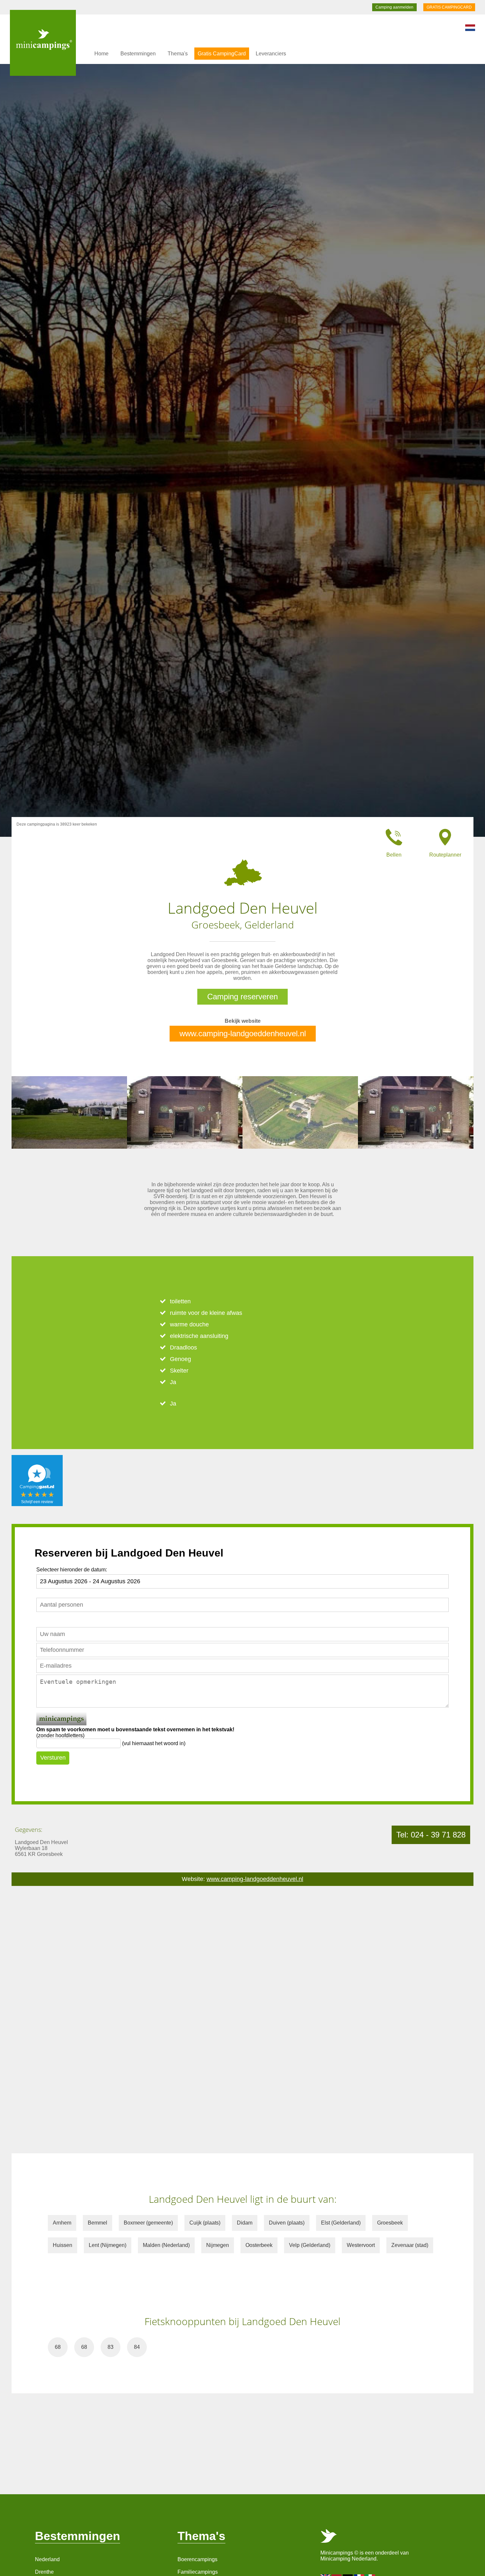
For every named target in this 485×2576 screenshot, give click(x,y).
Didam (245, 2223)
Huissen (63, 2245)
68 (58, 2347)
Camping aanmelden (394, 7)
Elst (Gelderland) (341, 2223)
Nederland (47, 2559)
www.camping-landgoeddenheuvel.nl (243, 1033)
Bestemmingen (138, 54)
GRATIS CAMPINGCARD (449, 7)
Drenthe (44, 2572)
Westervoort (361, 2245)
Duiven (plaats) (287, 2223)
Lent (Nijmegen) (108, 2245)
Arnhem (62, 2223)
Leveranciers (271, 54)
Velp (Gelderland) (310, 2245)
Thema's (178, 54)
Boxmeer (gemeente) (148, 2223)
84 (137, 2347)
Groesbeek (390, 2223)
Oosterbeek (259, 2245)
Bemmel (97, 2223)
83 (111, 2347)
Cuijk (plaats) (205, 2223)
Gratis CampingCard (222, 54)
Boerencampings (197, 2559)
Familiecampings (198, 2572)
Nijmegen (218, 2245)
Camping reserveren (242, 997)
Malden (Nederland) (166, 2245)
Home (101, 54)
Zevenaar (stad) (410, 2245)
